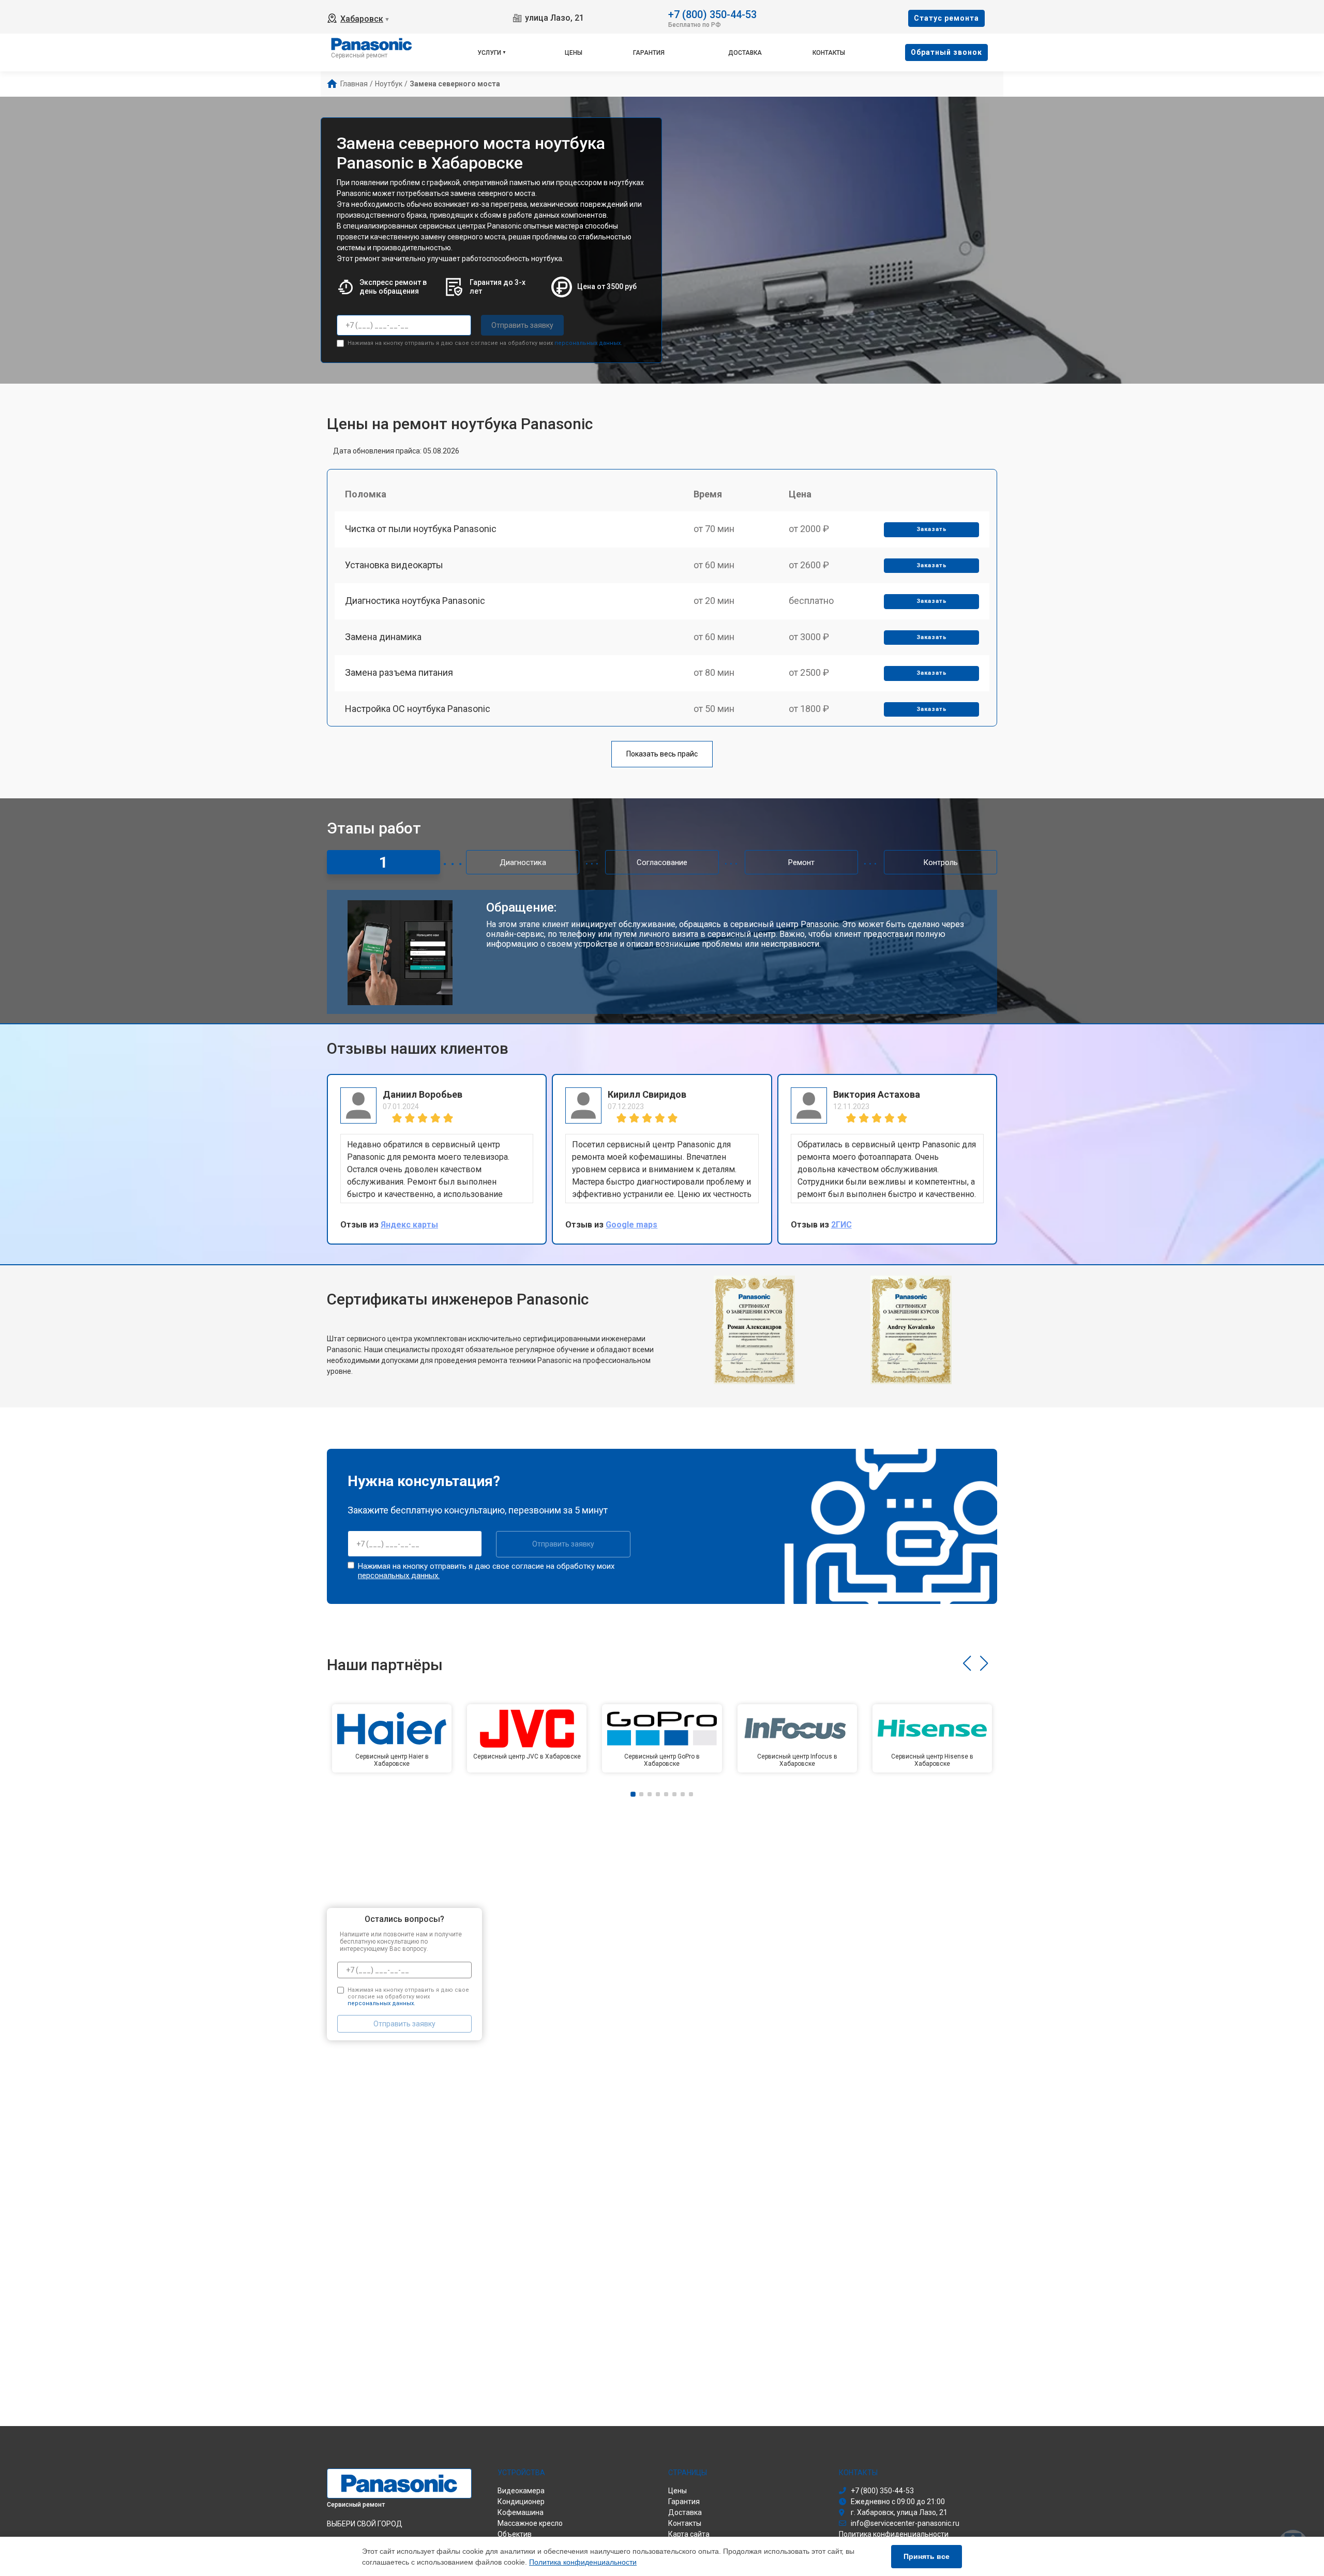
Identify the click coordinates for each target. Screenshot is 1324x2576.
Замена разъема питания (399, 672)
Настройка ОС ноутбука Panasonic (418, 709)
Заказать (932, 529)
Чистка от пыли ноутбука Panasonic (421, 529)
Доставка (745, 53)
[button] (967, 1663)
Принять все (927, 2556)
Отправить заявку (522, 325)
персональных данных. (588, 343)
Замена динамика (383, 637)
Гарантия (649, 53)
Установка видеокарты (394, 565)
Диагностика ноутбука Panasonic (415, 601)
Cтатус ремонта (946, 18)
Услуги (489, 53)
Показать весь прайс (662, 754)
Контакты (829, 53)
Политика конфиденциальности (583, 2562)
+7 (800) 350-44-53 (712, 14)
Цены (574, 53)
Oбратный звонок (946, 52)
